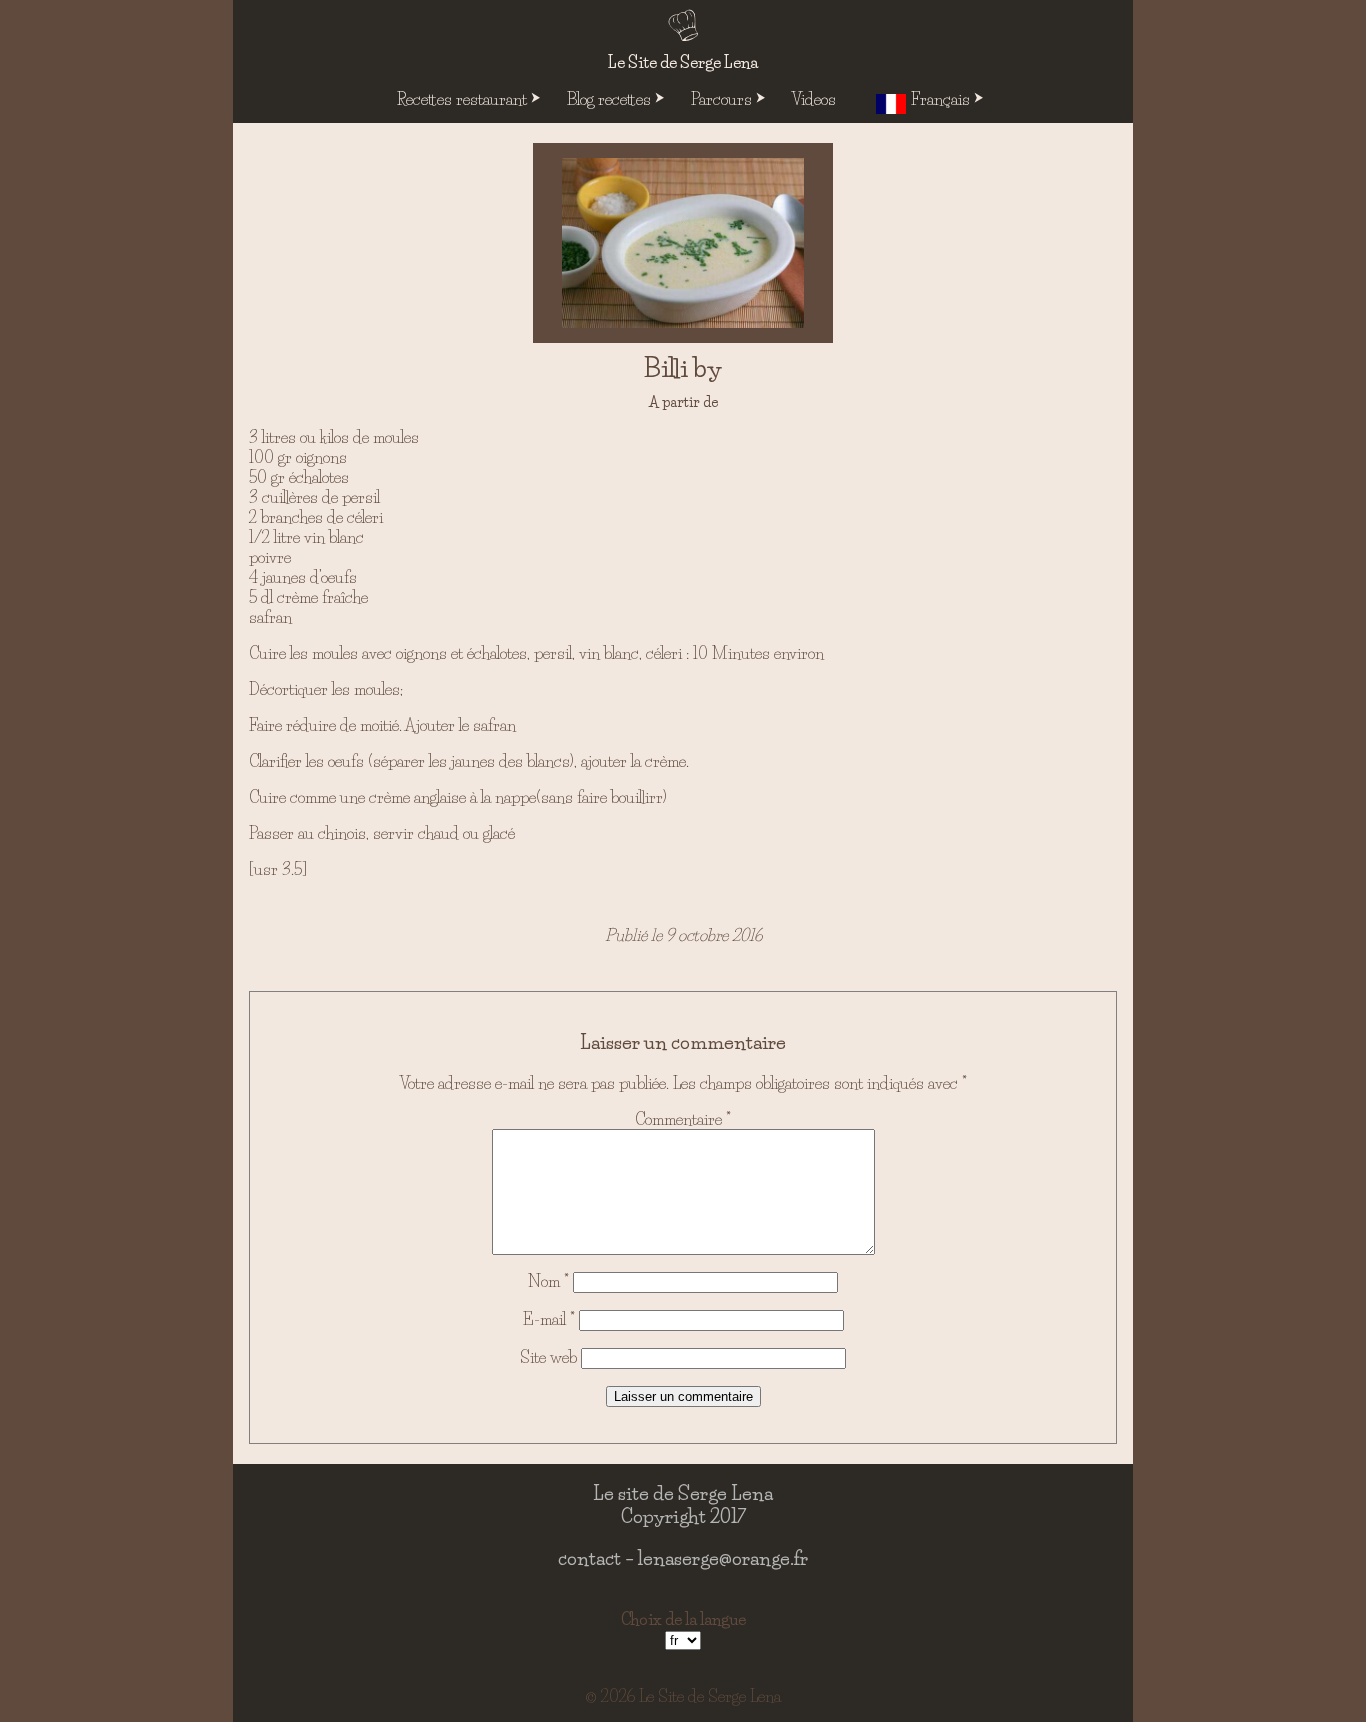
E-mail (549, 1319)
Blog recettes (609, 99)
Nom (548, 1281)
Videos (814, 99)
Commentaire (683, 1119)
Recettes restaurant (462, 99)
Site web (548, 1357)
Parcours (721, 99)
